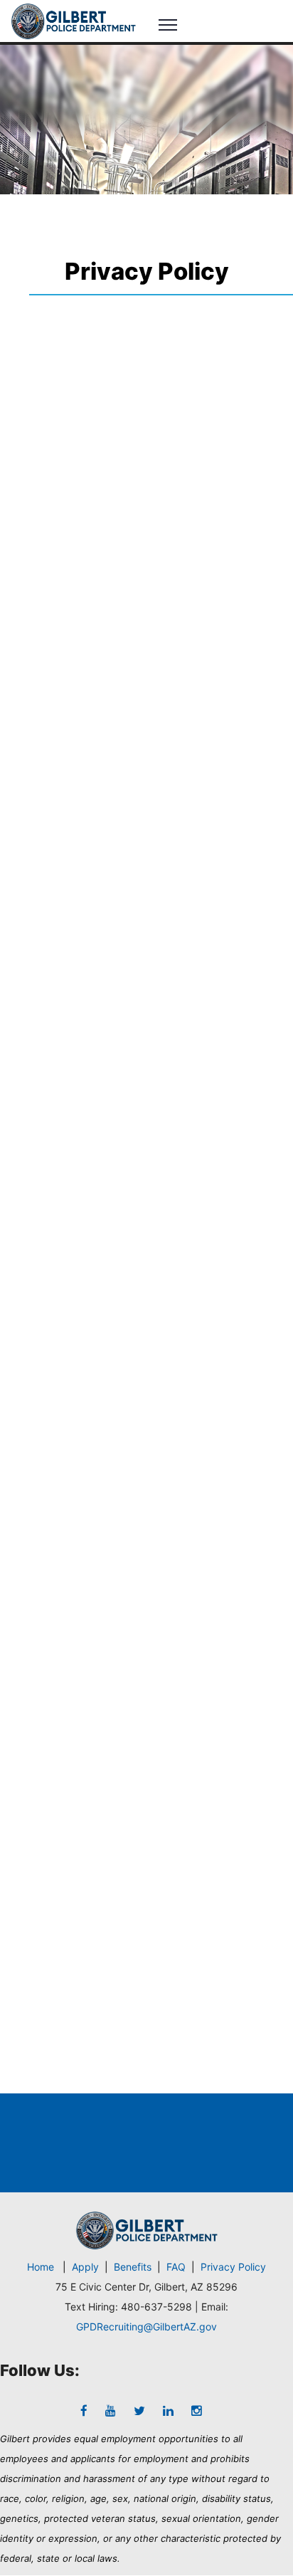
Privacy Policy (233, 2267)
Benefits (133, 2267)
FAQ (176, 2267)
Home (41, 2267)
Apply (85, 2267)
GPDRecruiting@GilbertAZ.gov (146, 2327)
